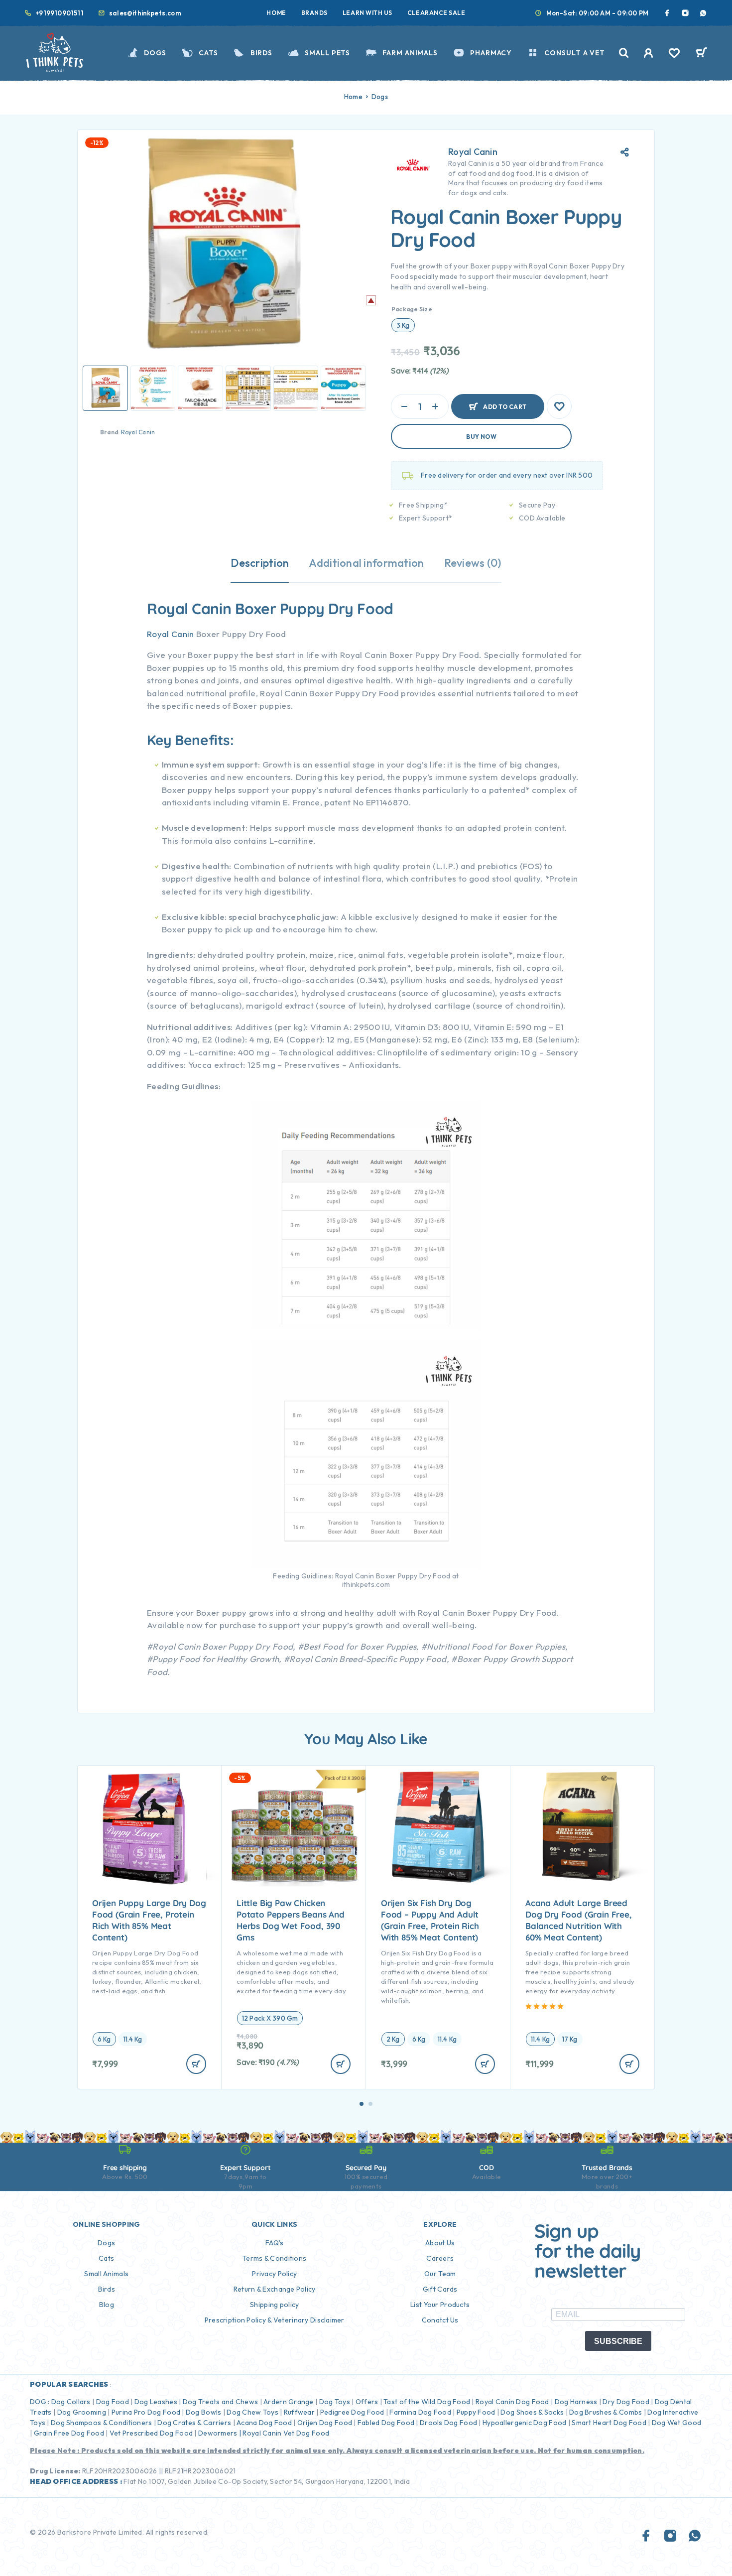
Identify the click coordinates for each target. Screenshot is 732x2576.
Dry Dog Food (626, 2402)
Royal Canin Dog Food (512, 2402)
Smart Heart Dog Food (609, 2423)
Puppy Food (476, 2412)
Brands (314, 13)
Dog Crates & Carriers (194, 2423)
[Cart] (701, 54)
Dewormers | (220, 2433)
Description (260, 563)
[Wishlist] (674, 54)
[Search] (624, 53)
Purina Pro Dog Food (146, 2412)
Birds (261, 53)
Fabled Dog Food (386, 2423)
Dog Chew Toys (252, 2412)
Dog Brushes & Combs (605, 2412)
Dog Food (113, 2402)
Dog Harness (576, 2402)
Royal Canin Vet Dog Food (287, 2433)
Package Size (412, 309)
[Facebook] (667, 13)
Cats (208, 53)
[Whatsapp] (703, 13)
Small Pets (327, 53)
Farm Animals (410, 53)
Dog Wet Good (676, 2423)
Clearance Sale (436, 13)
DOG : (40, 2402)
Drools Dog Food (448, 2423)
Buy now (481, 437)
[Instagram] (685, 13)
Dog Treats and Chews (221, 2402)
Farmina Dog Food (420, 2412)
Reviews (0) (473, 563)
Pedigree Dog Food (352, 2412)
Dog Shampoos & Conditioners (102, 2423)
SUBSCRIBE (618, 2341)
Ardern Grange (289, 2402)
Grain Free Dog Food (69, 2433)
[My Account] (649, 53)
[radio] (403, 325)
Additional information (366, 563)
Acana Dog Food (264, 2423)
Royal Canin (138, 432)
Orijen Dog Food (325, 2423)
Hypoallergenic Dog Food (524, 2423)
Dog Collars (71, 2402)
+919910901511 (60, 13)
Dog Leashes (156, 2402)
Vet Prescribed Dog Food (151, 2433)
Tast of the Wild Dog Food (427, 2402)
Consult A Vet (575, 53)
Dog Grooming (82, 2412)
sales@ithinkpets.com (145, 13)
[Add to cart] (196, 2064)
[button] (362, 2104)
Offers (367, 2402)
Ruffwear (299, 2412)
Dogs (155, 53)
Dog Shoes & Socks (532, 2412)
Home (276, 13)
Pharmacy (491, 53)
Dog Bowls (204, 2412)
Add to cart (505, 402)
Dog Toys (335, 2402)
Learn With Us (367, 13)
